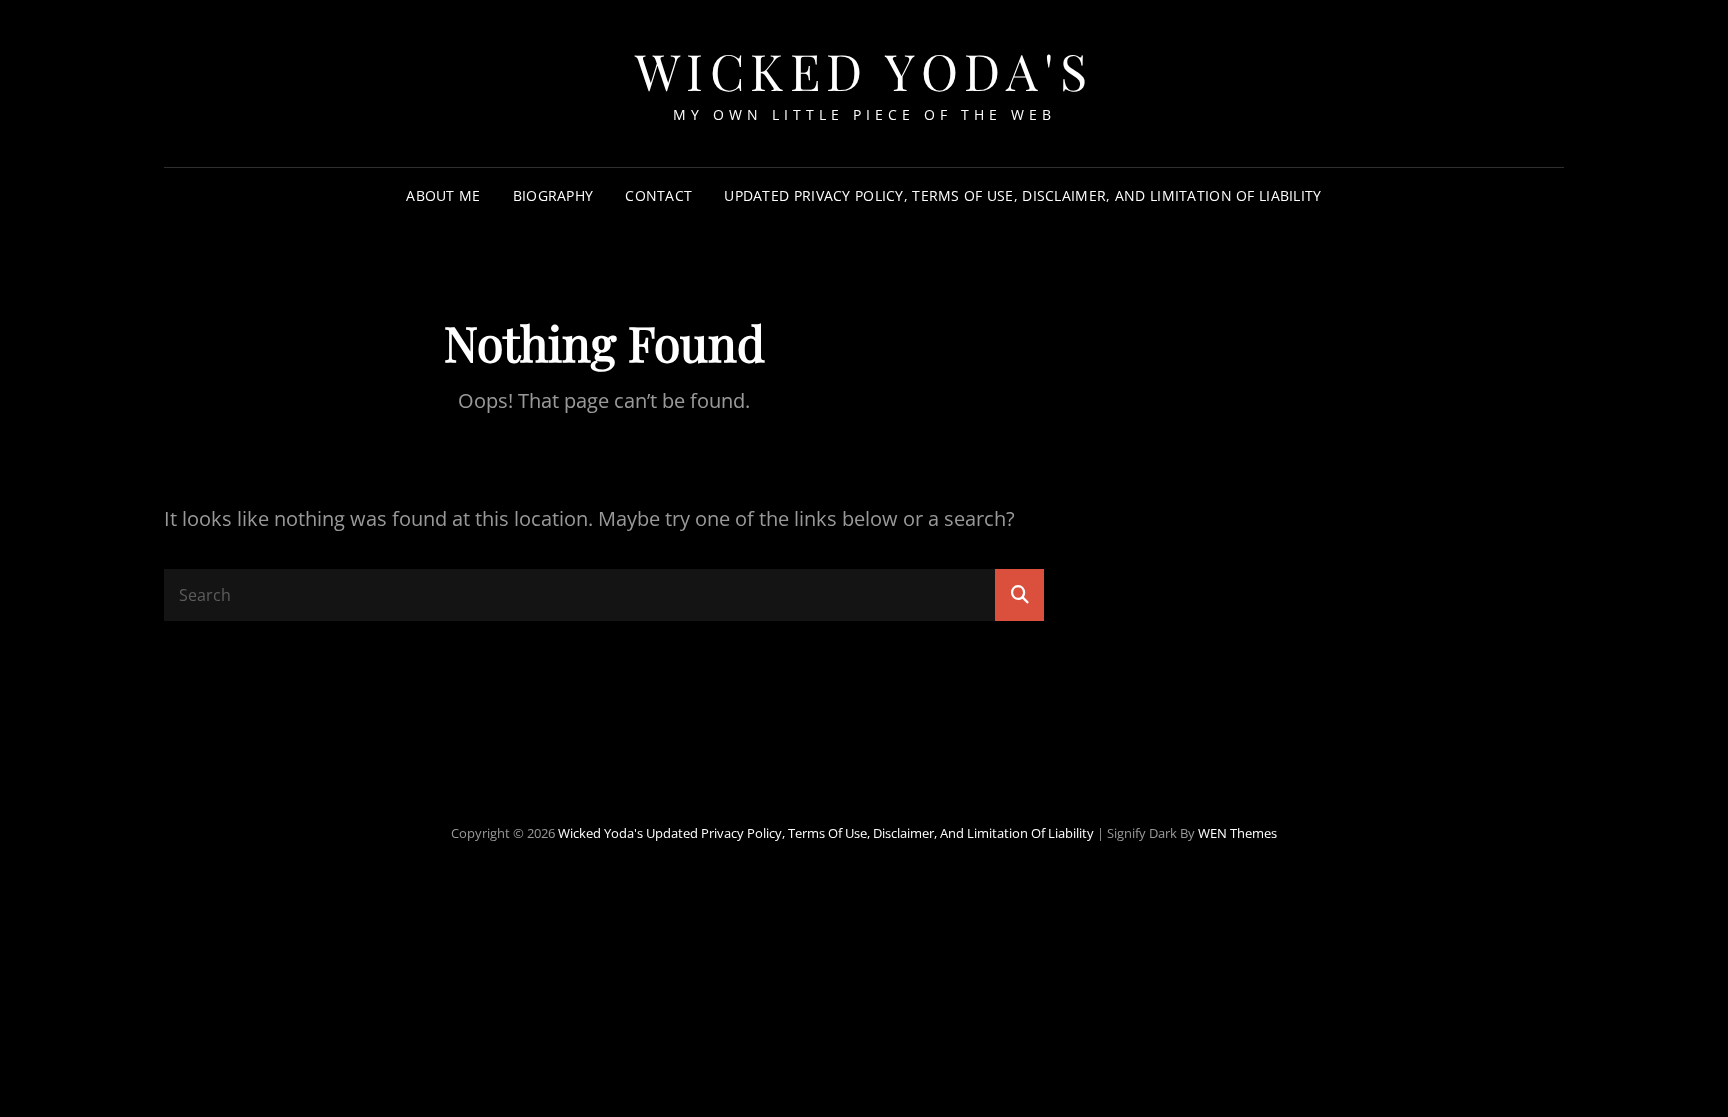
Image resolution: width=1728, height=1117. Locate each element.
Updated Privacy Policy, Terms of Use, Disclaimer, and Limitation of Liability (1022, 195)
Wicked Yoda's (864, 70)
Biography (553, 195)
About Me (443, 195)
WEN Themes (1237, 833)
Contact (658, 195)
